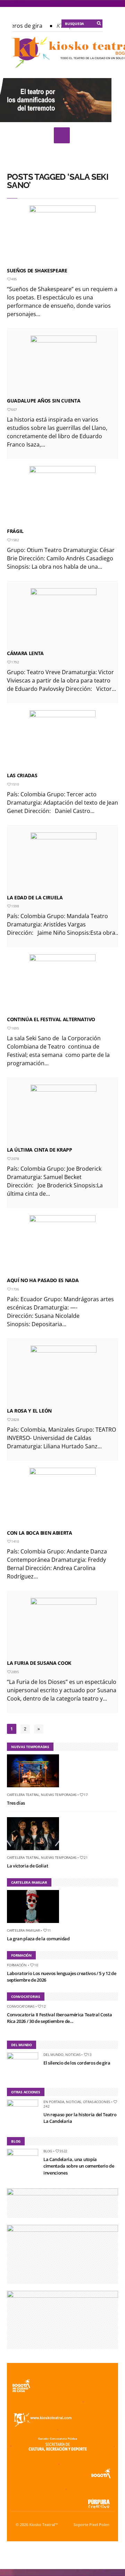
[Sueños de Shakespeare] (62, 235)
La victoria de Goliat (27, 1866)
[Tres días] (36, 1789)
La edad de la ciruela (35, 897)
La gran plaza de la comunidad (38, 1939)
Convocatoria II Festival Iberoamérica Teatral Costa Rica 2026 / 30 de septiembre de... (59, 2018)
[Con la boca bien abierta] (62, 1497)
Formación (17, 1965)
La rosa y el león (29, 1411)
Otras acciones (97, 2102)
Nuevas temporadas (59, 1795)
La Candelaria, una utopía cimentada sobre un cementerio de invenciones (79, 2166)
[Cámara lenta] (64, 618)
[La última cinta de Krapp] (64, 1114)
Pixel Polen (99, 2525)
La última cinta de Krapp (40, 1150)
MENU (62, 135)
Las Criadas (22, 775)
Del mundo (53, 2054)
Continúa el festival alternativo (51, 1019)
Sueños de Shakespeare (37, 270)
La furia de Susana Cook (39, 1663)
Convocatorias (21, 2006)
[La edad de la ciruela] (64, 862)
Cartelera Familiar (23, 1930)
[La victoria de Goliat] (36, 1851)
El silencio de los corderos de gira (77, 2063)
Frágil (15, 531)
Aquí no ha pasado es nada (43, 1280)
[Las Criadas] (62, 740)
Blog (48, 2151)
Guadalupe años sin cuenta (44, 401)
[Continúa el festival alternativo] (62, 984)
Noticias (73, 2054)
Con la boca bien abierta (40, 1533)
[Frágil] (62, 495)
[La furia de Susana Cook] (64, 1627)
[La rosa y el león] (64, 1375)
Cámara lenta (25, 653)
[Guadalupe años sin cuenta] (64, 365)
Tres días (16, 1803)
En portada (54, 2102)
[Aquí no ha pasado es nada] (62, 1245)
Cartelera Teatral (23, 1795)
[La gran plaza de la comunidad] (36, 1924)
